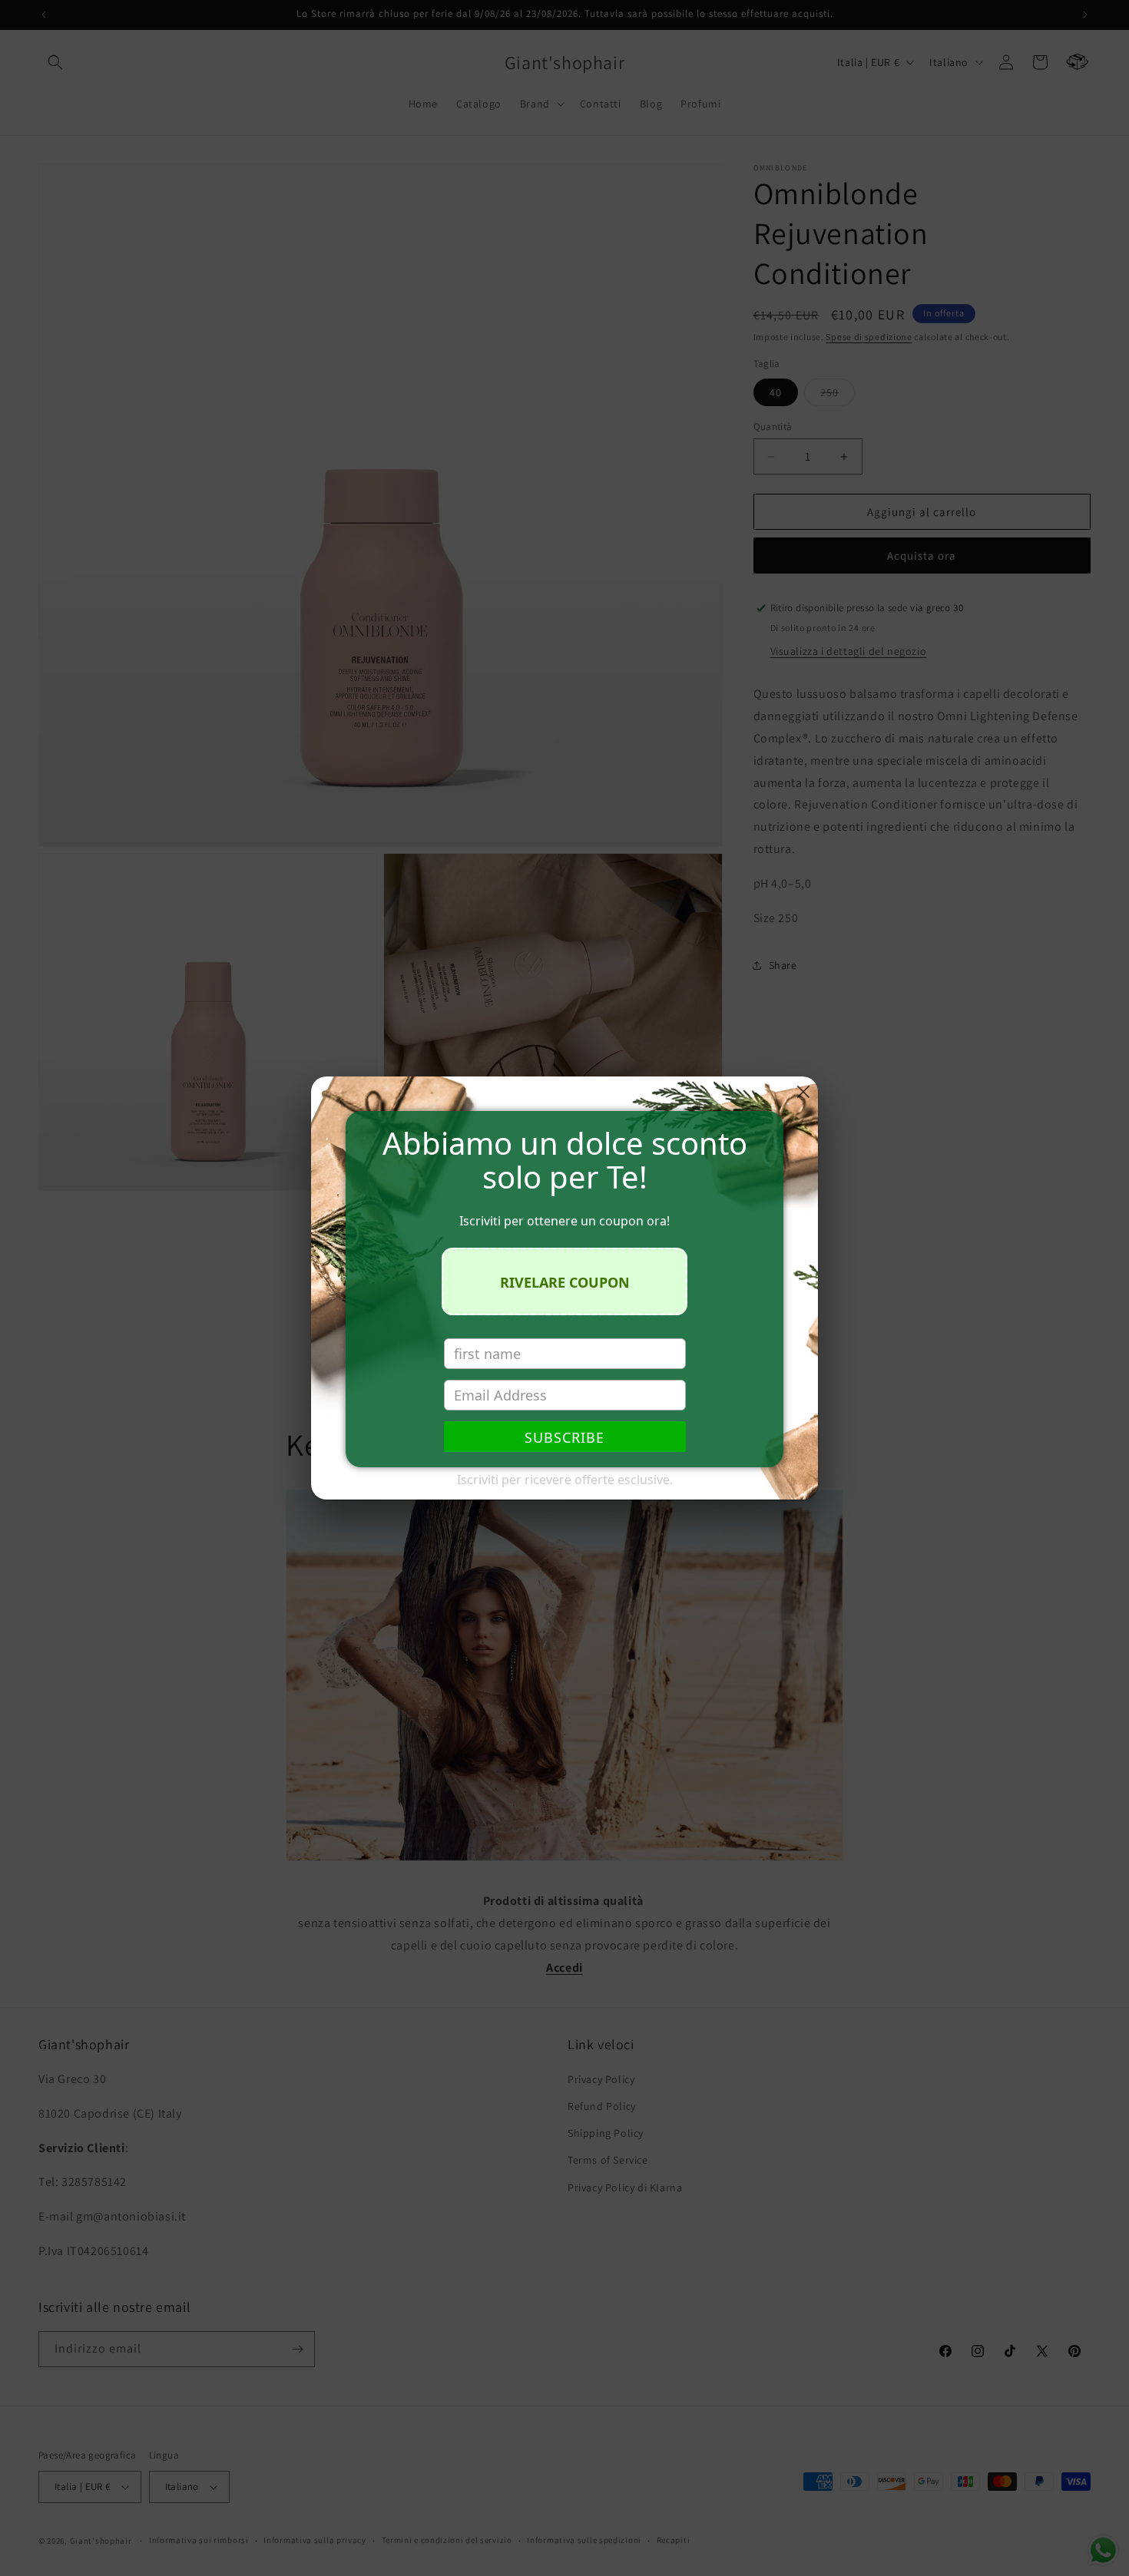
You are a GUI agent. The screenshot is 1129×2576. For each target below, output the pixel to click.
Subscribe (564, 1437)
